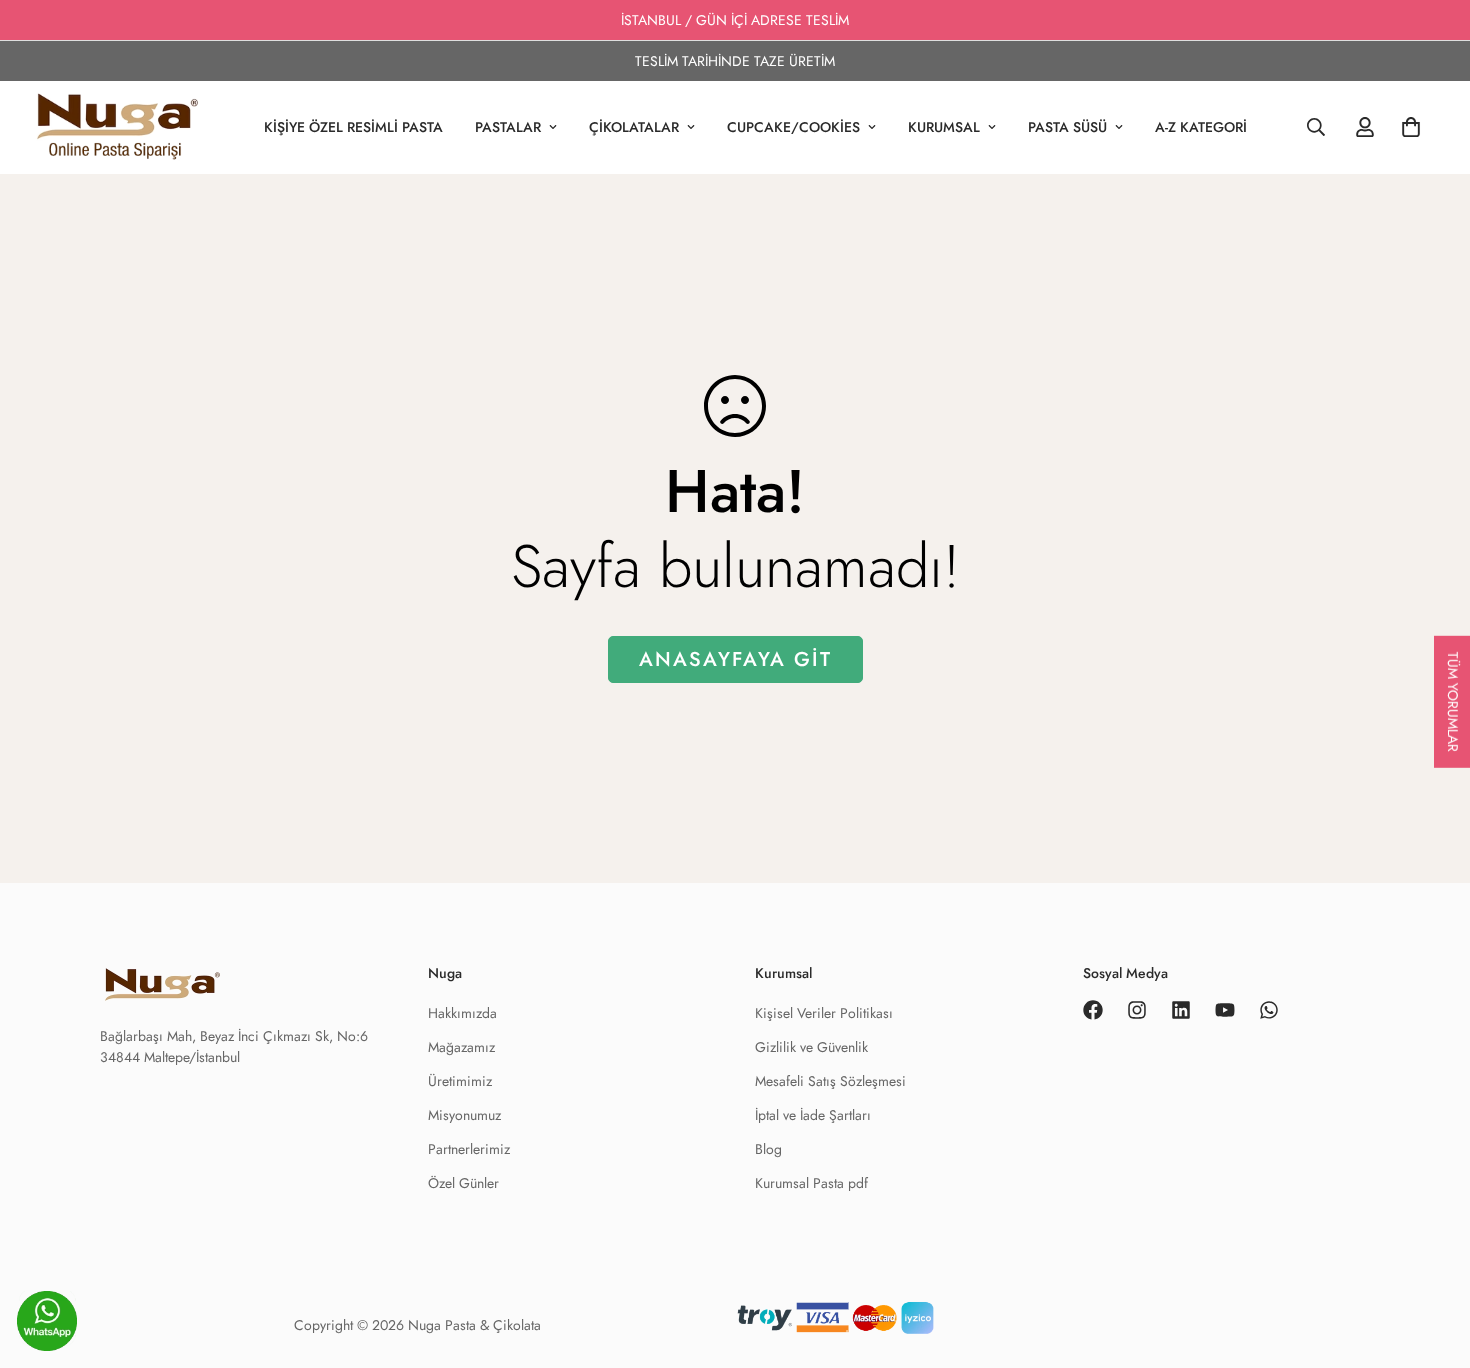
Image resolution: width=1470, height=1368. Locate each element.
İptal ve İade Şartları (813, 1115)
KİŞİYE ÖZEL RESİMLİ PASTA (353, 127)
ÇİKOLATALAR (634, 127)
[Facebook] (1093, 1010)
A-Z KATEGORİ (1201, 127)
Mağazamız (461, 1047)
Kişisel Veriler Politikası (824, 1013)
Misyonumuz (464, 1115)
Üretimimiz (460, 1081)
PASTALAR (508, 127)
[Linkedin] (1181, 1010)
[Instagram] (1137, 1010)
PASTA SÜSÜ (1067, 127)
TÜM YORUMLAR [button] (1453, 702)
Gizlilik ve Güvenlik (811, 1047)
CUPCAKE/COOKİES (793, 127)
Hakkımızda (462, 1013)
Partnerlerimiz (469, 1149)
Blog (768, 1149)
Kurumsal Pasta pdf (811, 1183)
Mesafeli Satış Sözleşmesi (830, 1081)
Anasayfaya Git (735, 659)
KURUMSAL (944, 127)
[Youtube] (1225, 1010)
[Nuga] (117, 127)
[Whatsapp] (1269, 1010)
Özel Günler (463, 1183)
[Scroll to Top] (1431, 1325)
